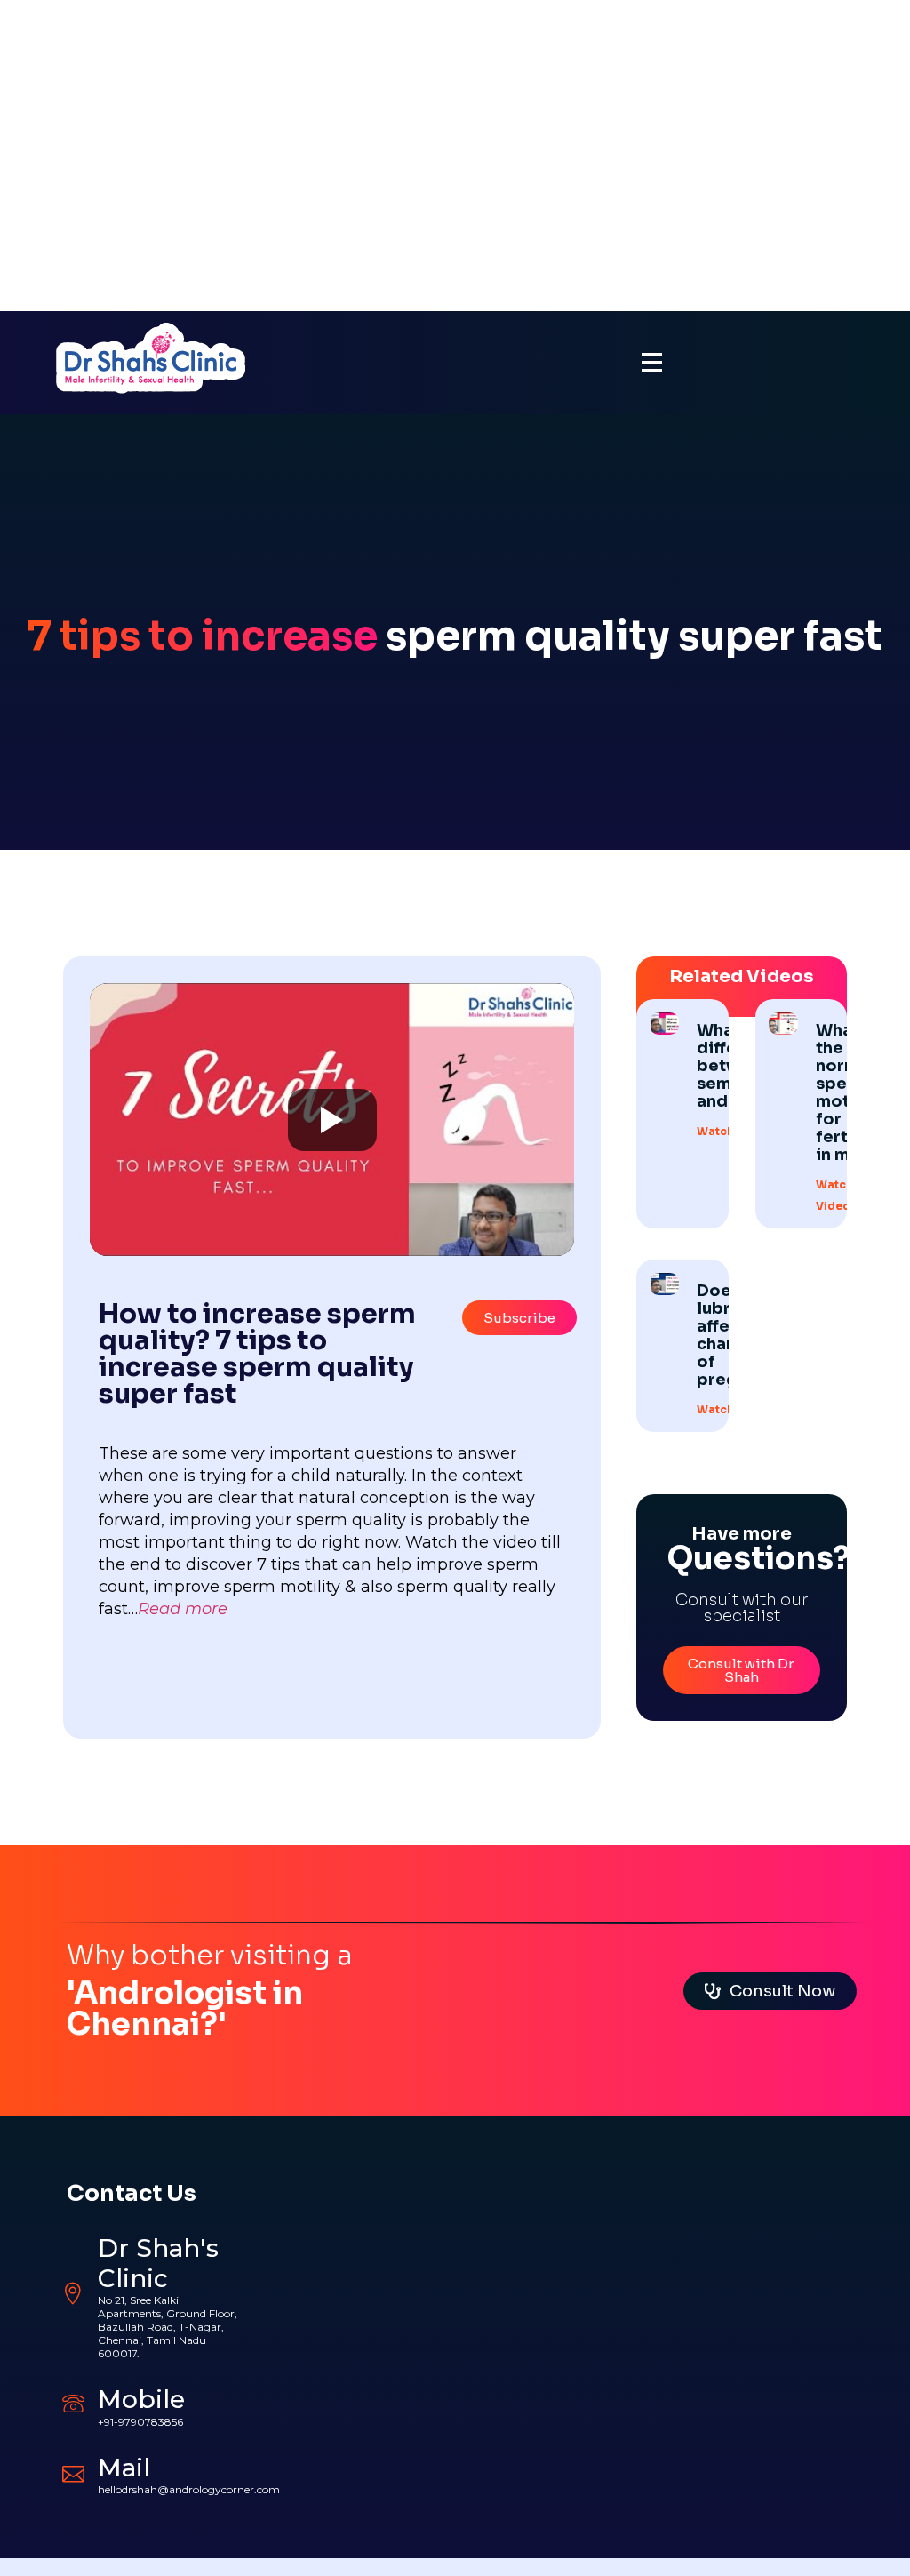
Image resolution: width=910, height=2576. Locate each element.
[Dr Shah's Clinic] (73, 2294)
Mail (124, 2468)
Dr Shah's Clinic (158, 2263)
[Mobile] (73, 2403)
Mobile (141, 2399)
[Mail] (73, 2472)
